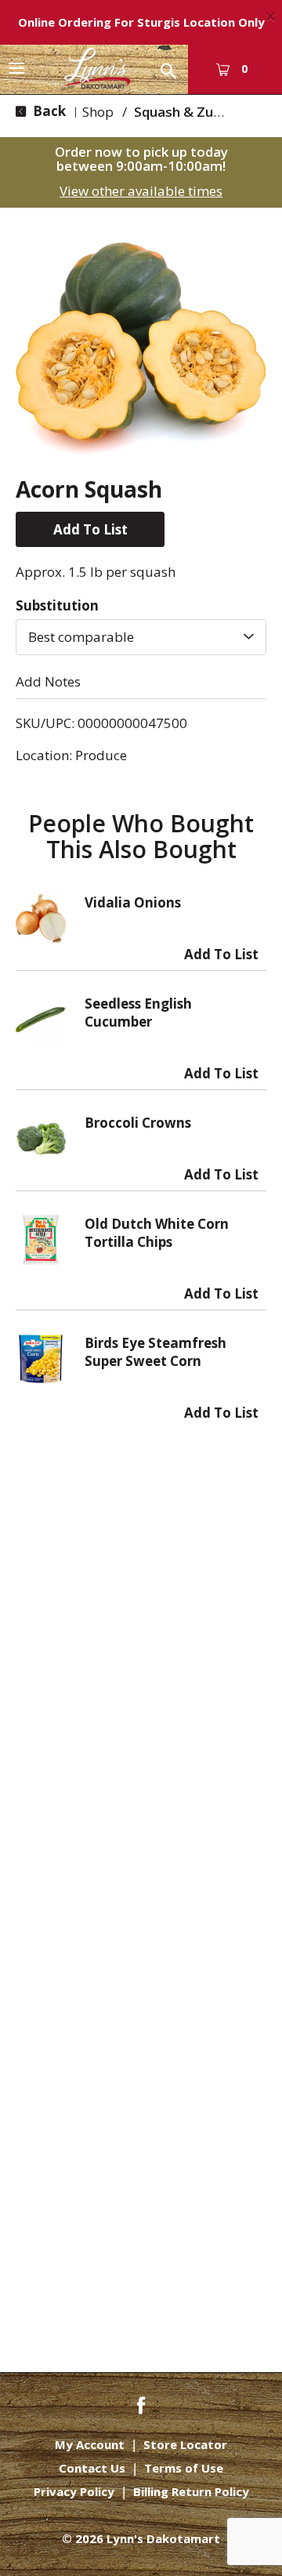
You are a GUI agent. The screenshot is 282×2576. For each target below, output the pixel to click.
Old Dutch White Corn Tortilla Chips (157, 1233)
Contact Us (92, 2468)
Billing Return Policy (191, 2492)
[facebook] (141, 2404)
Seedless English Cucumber (138, 1013)
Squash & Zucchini (192, 112)
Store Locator (185, 2445)
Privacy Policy (74, 2492)
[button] (90, 529)
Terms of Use (184, 2468)
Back (48, 111)
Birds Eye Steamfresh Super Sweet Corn (155, 1352)
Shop (98, 112)
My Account (90, 2445)
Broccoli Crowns (138, 1123)
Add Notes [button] (48, 681)
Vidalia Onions (133, 902)
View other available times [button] (141, 191)
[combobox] (141, 637)
